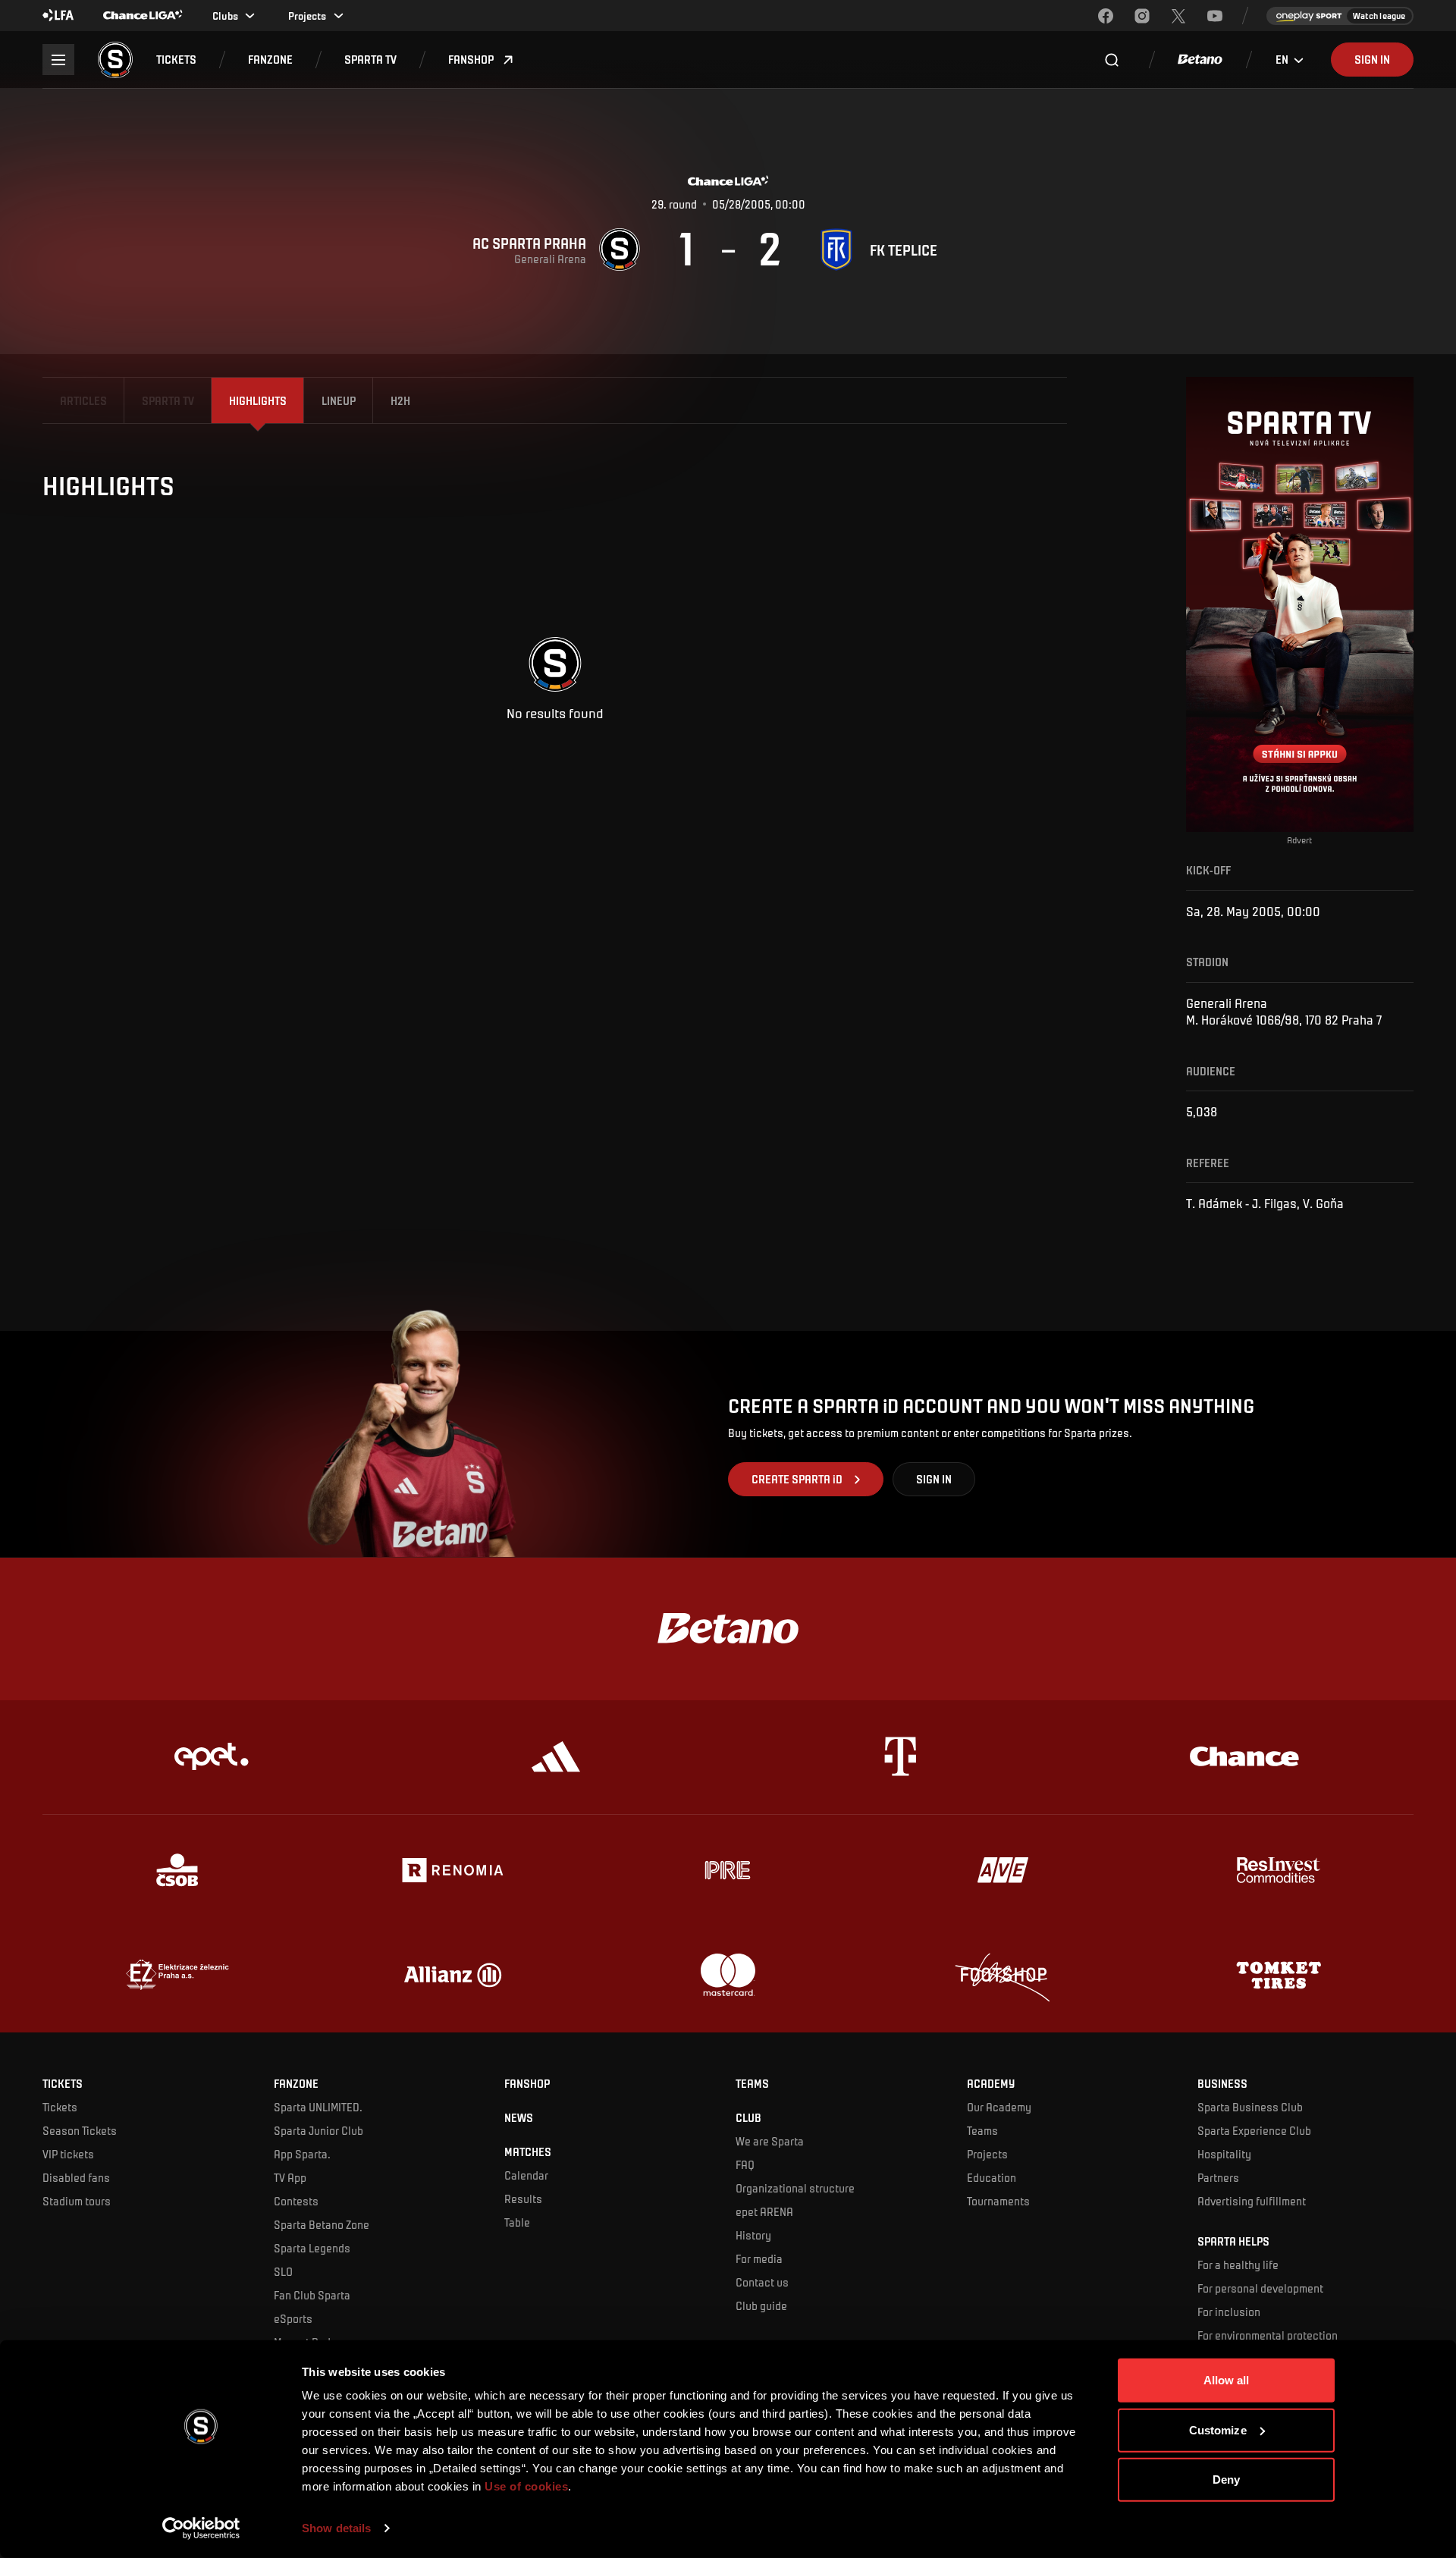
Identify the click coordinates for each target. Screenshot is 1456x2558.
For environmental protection (1268, 2335)
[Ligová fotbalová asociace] (58, 16)
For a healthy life (1238, 2265)
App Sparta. (302, 2154)
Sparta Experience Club (1254, 2130)
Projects (987, 2154)
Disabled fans (76, 2177)
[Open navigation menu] (58, 60)
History (753, 2235)
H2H (400, 400)
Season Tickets (80, 2130)
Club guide (761, 2305)
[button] (176, 60)
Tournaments (998, 2201)
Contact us (762, 2282)
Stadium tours (77, 2201)
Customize (1218, 2429)
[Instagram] (1142, 16)
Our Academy (999, 2107)
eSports (293, 2318)
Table (517, 2222)
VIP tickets (68, 2154)
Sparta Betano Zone (322, 2224)
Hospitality (1224, 2154)
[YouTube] (1215, 16)
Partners (1218, 2177)
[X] (1178, 16)
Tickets (60, 2107)
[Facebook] (1106, 16)
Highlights (258, 400)
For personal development (1260, 2288)
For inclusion (1229, 2312)
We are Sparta (770, 2141)
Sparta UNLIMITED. (318, 2107)
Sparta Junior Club (318, 2130)
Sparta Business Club (1250, 2107)
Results (523, 2199)
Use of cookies (525, 2486)
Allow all (1227, 2380)
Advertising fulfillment (1252, 2201)
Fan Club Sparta (312, 2295)
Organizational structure (795, 2188)
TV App (290, 2177)
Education (992, 2177)
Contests (296, 2201)
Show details (336, 2528)
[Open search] (1112, 60)
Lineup (339, 400)
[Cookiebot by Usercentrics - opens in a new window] (201, 2528)
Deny (1226, 2480)
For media (759, 2258)
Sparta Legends (312, 2248)
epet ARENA (764, 2211)
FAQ (745, 2164)
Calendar (526, 2175)
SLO (283, 2271)
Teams (982, 2130)
